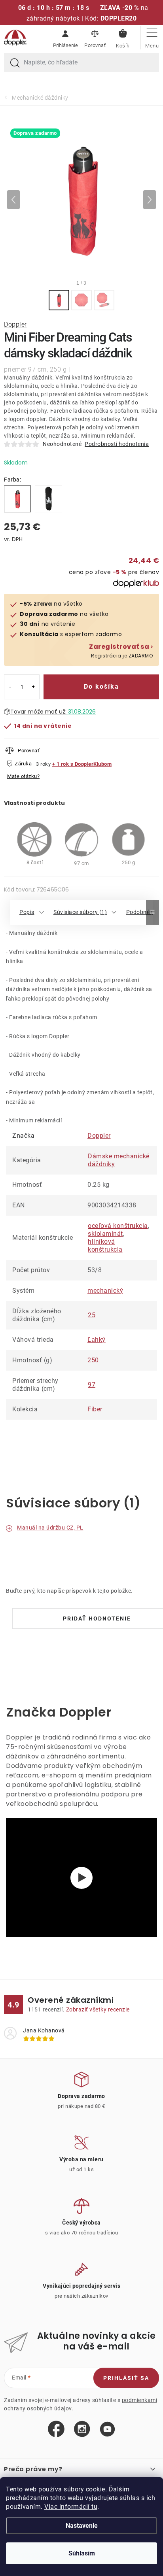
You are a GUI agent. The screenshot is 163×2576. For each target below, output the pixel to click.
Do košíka (101, 686)
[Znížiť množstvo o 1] (10, 687)
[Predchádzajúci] (13, 200)
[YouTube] (107, 2430)
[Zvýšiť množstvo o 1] (33, 687)
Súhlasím (82, 2553)
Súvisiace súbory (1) (80, 912)
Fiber (95, 1409)
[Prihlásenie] (65, 38)
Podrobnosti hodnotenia (117, 444)
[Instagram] (82, 2429)
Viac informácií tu (71, 2507)
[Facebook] (56, 2429)
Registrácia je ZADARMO (121, 651)
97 (92, 1385)
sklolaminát (105, 1234)
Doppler (15, 324)
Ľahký (97, 1340)
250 (93, 1360)
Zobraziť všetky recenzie (98, 2009)
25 (92, 1315)
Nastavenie (82, 2526)
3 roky (43, 764)
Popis (27, 912)
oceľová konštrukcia (118, 1226)
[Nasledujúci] (150, 200)
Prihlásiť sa (126, 2378)
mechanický (105, 1291)
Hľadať (15, 63)
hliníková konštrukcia (105, 1246)
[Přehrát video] (81, 1878)
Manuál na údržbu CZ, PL (50, 1528)
